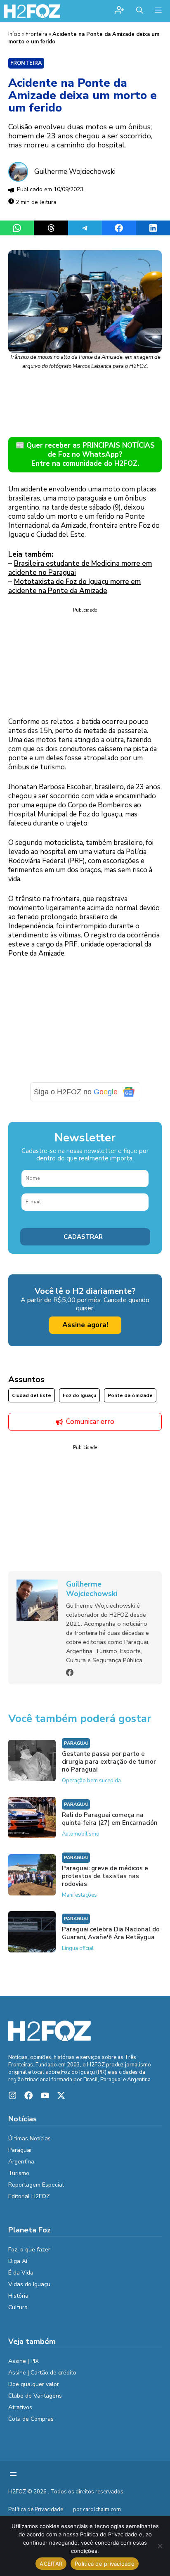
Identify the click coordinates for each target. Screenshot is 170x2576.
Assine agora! (85, 1325)
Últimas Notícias (30, 2138)
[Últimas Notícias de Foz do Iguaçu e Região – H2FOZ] (32, 11)
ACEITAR (51, 2564)
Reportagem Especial (36, 2185)
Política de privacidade (105, 2564)
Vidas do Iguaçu (29, 2284)
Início (14, 34)
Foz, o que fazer (29, 2250)
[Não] (160, 2546)
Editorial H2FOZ (29, 2196)
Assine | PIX (24, 2361)
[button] (140, 11)
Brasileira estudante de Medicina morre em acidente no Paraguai (80, 568)
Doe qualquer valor (34, 2384)
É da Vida (21, 2273)
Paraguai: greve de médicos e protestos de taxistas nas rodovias (105, 1876)
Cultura (18, 2307)
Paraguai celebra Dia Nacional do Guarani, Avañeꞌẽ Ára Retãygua (111, 1933)
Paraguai (76, 1743)
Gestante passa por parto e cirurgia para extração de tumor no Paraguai (109, 1762)
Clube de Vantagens (35, 2396)
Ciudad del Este (32, 1395)
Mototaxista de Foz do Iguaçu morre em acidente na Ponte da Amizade (74, 586)
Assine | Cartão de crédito (42, 2373)
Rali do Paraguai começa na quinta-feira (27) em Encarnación (110, 1819)
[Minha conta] (119, 11)
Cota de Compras (31, 2419)
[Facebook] (70, 1672)
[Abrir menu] (13, 2474)
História (18, 2296)
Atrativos (20, 2407)
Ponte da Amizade (130, 1395)
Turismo (19, 2173)
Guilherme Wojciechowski (75, 172)
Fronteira (37, 34)
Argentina (21, 2162)
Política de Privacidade (36, 2510)
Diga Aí (18, 2261)
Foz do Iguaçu (79, 1395)
